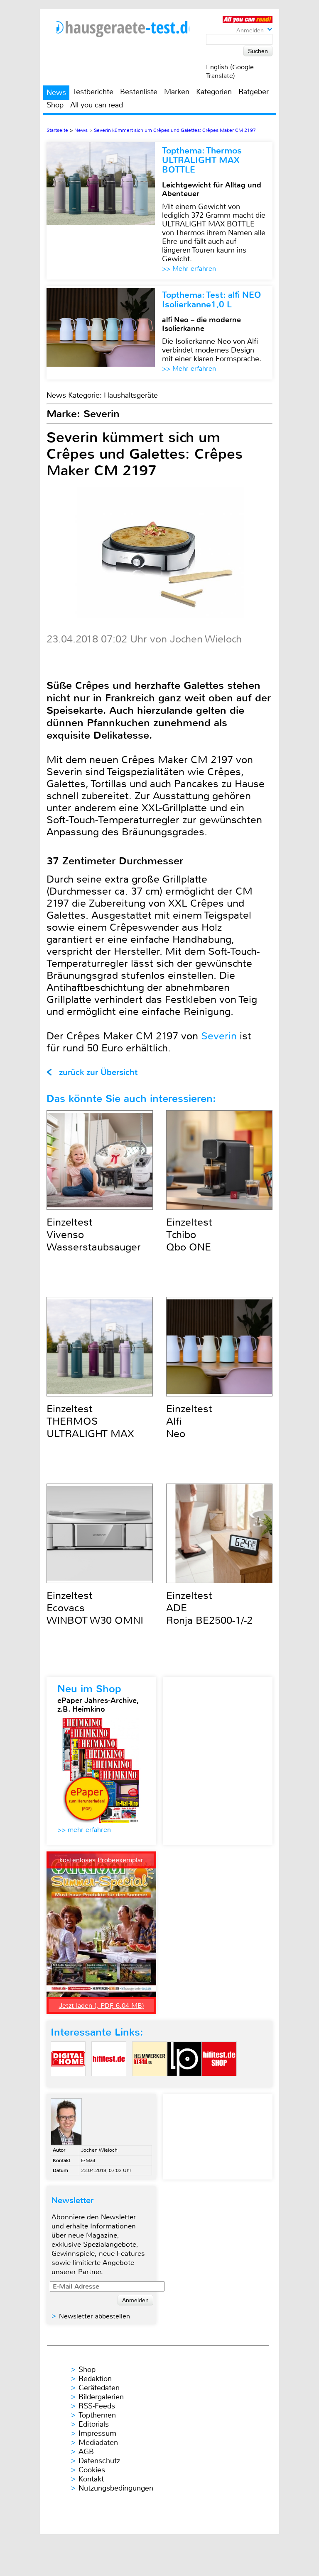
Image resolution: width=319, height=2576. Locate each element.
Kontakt (91, 2479)
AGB (86, 2452)
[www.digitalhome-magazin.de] (68, 2083)
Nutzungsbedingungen (116, 2488)
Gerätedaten (99, 2388)
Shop (55, 105)
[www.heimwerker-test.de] (150, 2083)
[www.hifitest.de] (109, 2083)
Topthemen (97, 2415)
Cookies (92, 2470)
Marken (177, 92)
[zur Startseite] (123, 29)
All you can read (97, 105)
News (56, 92)
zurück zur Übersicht (98, 1072)
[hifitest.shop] (219, 2083)
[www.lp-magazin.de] (184, 2083)
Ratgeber (254, 92)
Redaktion (95, 2379)
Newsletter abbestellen (94, 2316)
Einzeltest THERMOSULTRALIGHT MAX (90, 1421)
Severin (219, 1036)
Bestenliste (139, 92)
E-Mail (88, 2160)
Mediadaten (98, 2442)
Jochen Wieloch (99, 2150)
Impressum (97, 2433)
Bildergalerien (101, 2397)
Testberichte (93, 92)
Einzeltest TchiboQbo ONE (189, 1235)
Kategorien (214, 92)
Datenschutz (99, 2461)
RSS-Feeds (97, 2406)
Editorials (94, 2424)
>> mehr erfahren (84, 1830)
